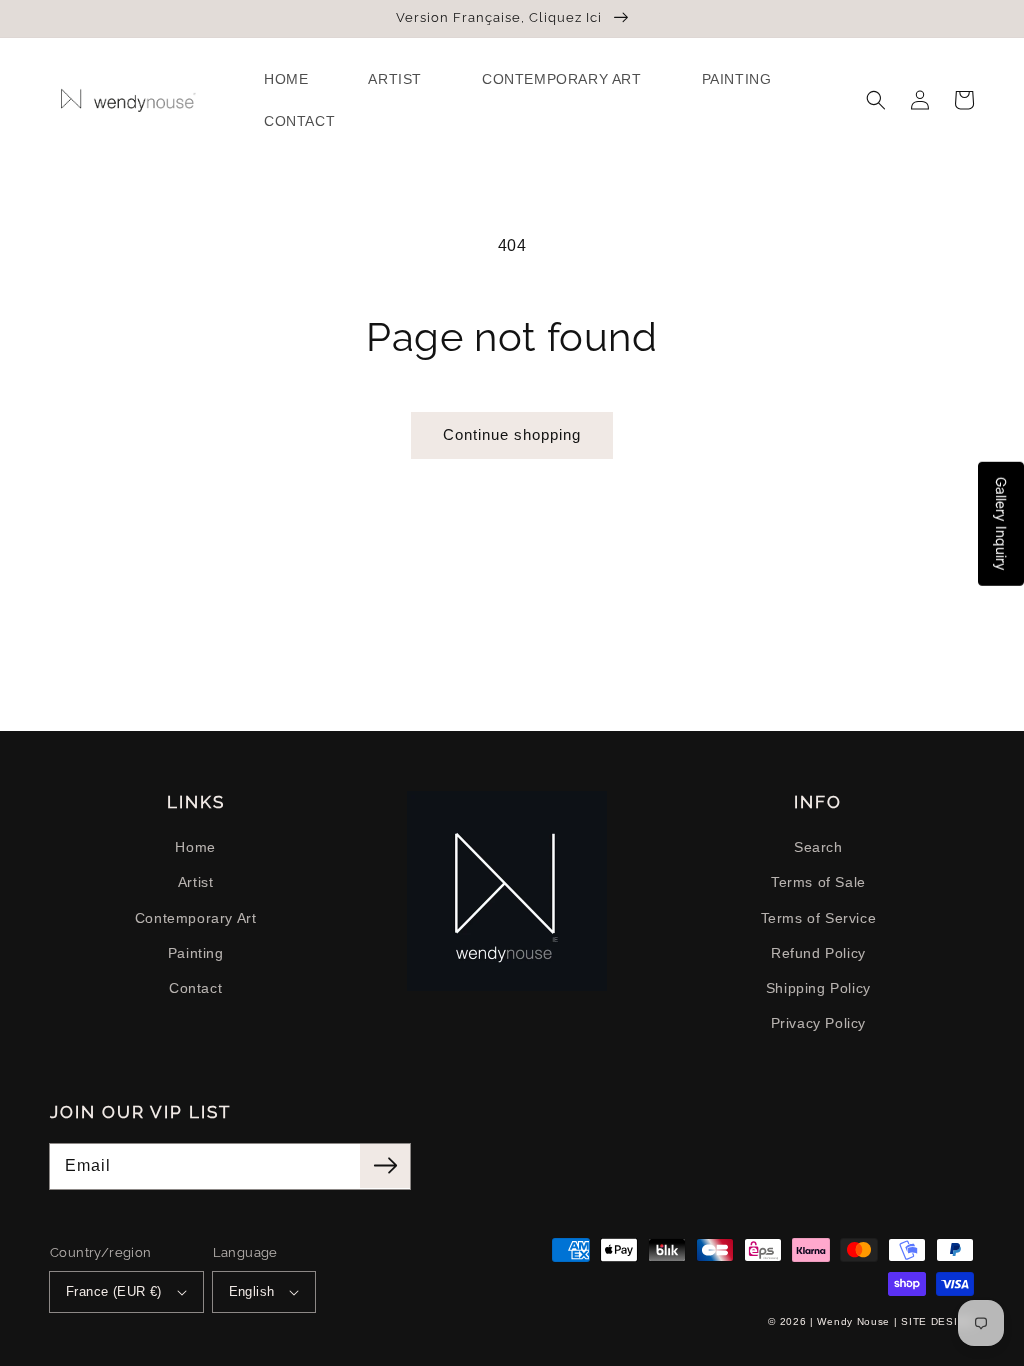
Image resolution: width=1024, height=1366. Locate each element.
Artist (196, 882)
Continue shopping (512, 434)
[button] (876, 100)
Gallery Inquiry (1001, 524)
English (252, 1291)
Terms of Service (819, 918)
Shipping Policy (818, 988)
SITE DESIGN (937, 1321)
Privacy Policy (818, 1023)
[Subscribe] (385, 1166)
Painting (196, 953)
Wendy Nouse (853, 1321)
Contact (195, 988)
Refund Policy (818, 953)
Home (195, 847)
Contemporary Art (196, 918)
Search (818, 847)
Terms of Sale (818, 882)
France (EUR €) (114, 1291)
